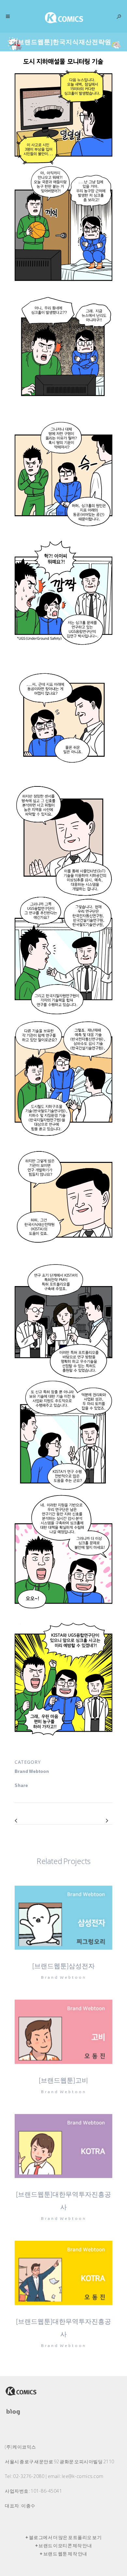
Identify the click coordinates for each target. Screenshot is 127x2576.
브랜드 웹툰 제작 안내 (65, 2554)
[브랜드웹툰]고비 (63, 2080)
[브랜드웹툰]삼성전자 (63, 1966)
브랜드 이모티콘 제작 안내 (65, 2546)
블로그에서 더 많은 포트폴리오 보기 (65, 2537)
